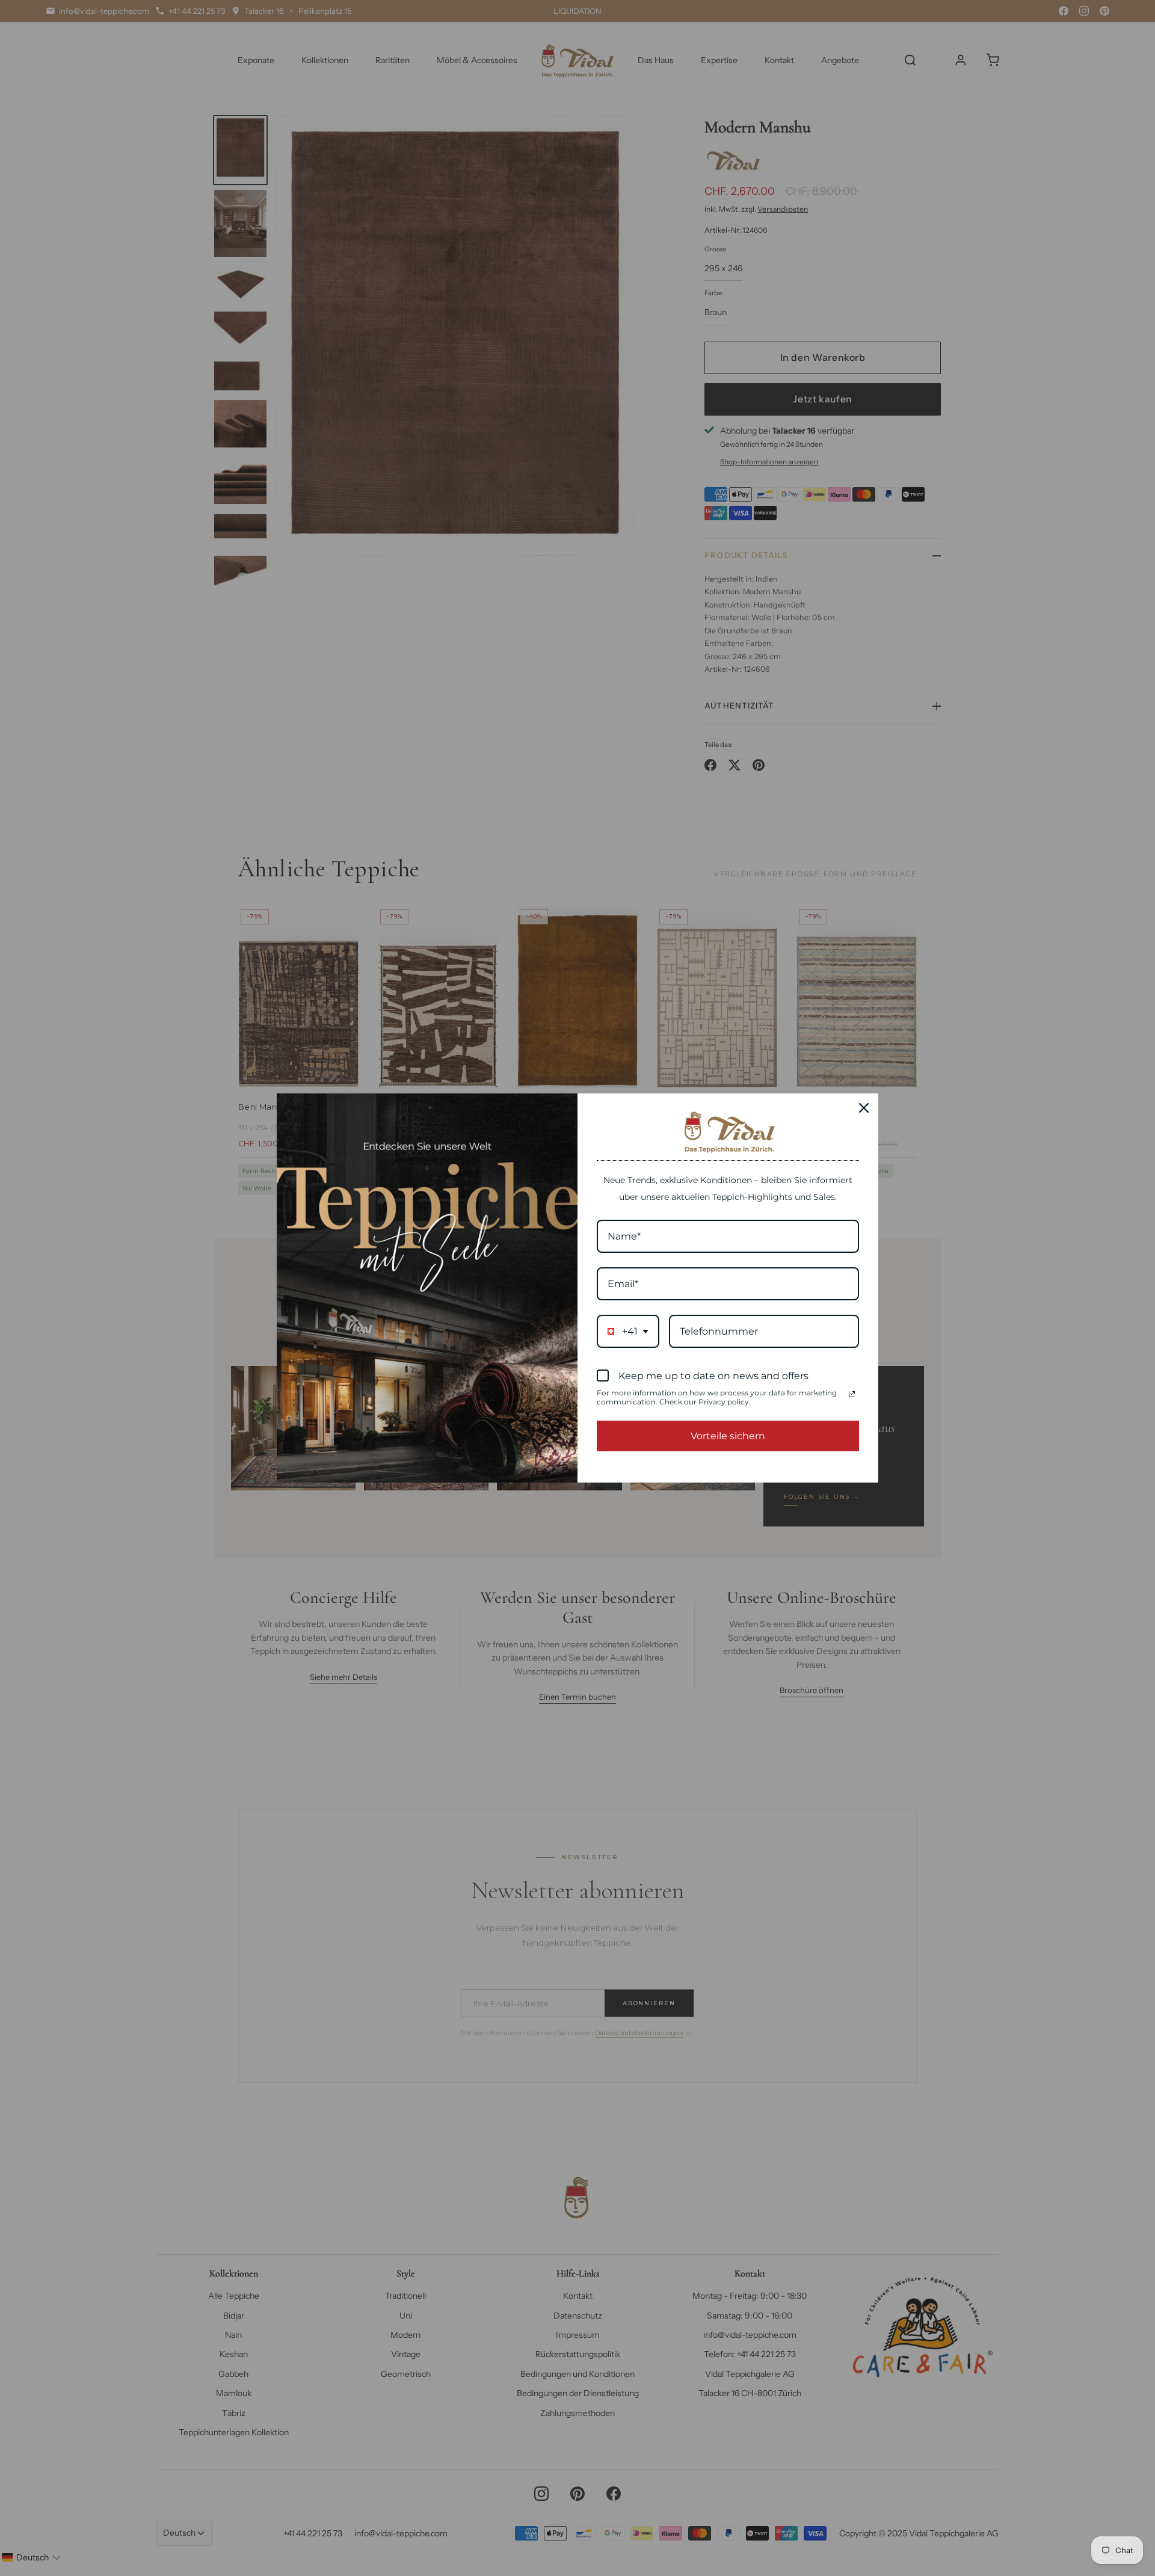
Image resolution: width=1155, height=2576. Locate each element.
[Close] (864, 1108)
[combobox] (628, 1331)
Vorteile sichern (728, 1436)
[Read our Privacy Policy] (852, 1394)
